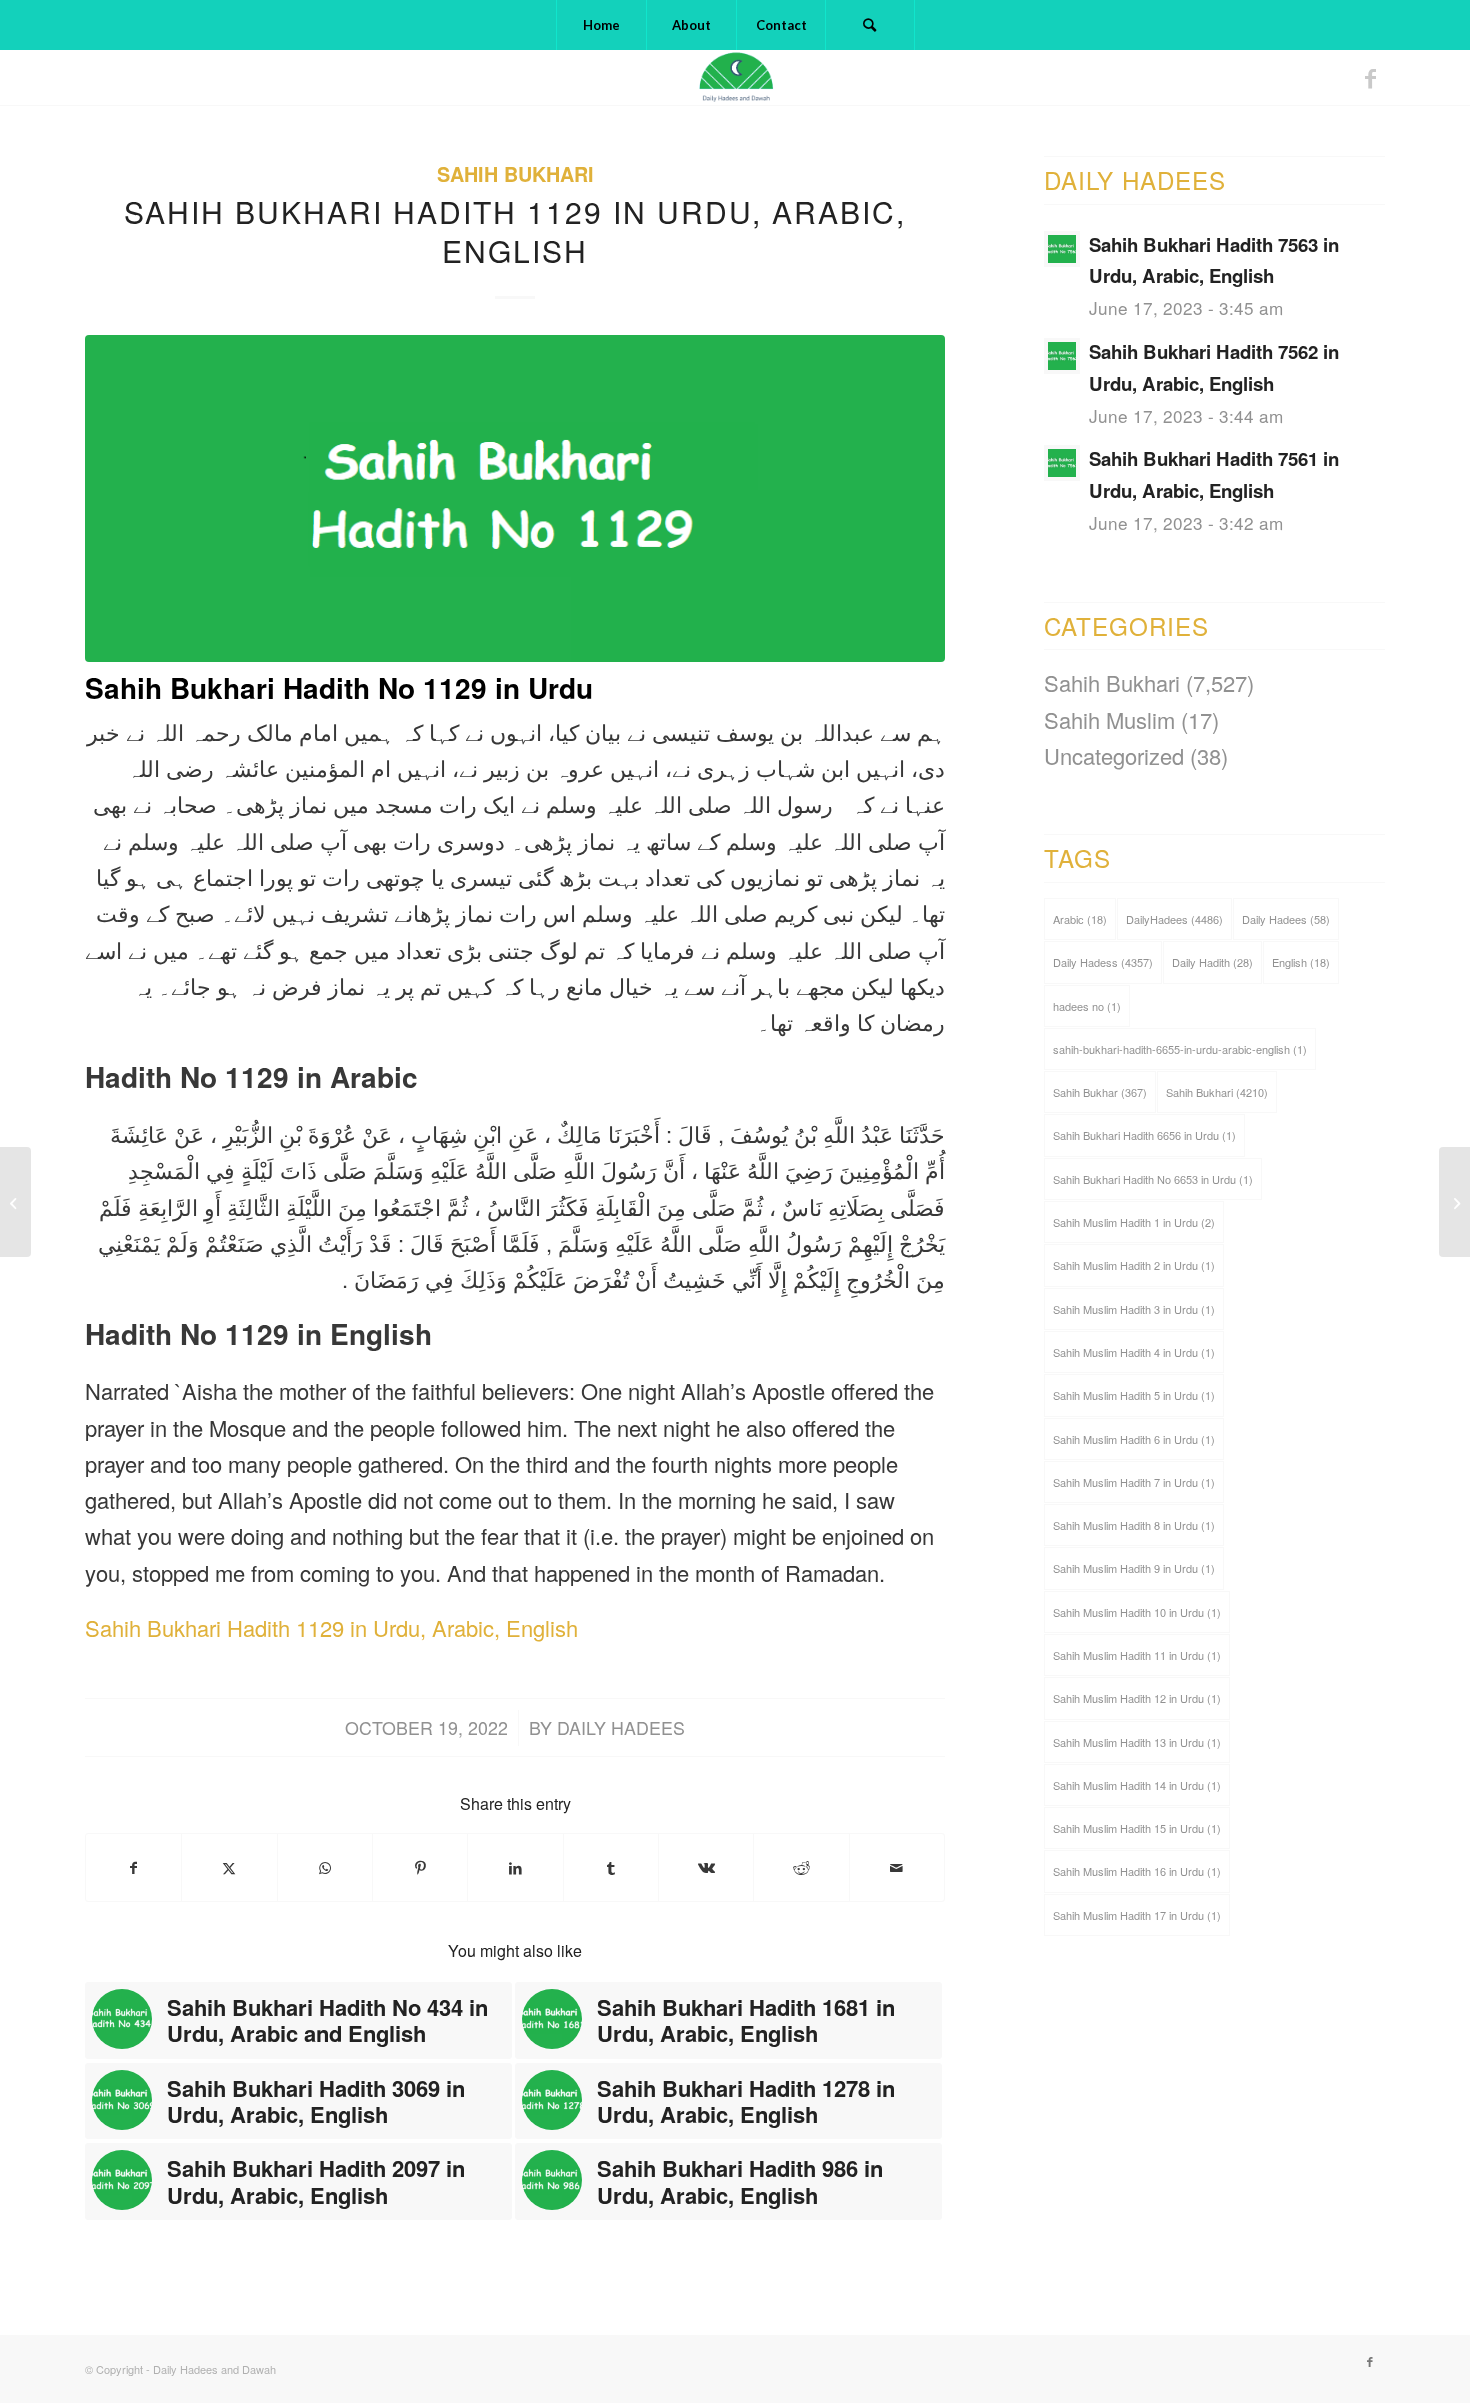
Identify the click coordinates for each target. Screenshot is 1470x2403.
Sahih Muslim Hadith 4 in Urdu (1134, 1352)
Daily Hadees (621, 1727)
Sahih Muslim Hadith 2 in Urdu (1134, 1265)
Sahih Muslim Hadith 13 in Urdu (1137, 1742)
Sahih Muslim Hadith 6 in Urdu (1134, 1439)
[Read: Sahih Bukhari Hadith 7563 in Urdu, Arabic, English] (1062, 249)
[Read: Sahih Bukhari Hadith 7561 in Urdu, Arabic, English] (1062, 463)
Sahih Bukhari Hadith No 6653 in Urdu (1153, 1179)
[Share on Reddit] (801, 1867)
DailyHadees (1174, 919)
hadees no (1087, 1006)
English (1301, 962)
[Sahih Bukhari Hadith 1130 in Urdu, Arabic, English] (1454, 1202)
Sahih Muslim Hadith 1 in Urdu (1134, 1222)
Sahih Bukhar (1100, 1092)
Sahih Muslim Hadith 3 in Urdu (1134, 1309)
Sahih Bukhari (515, 174)
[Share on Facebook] (133, 1867)
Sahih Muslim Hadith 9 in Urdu (1134, 1568)
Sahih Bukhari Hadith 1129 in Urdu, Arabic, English (331, 1627)
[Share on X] (229, 1867)
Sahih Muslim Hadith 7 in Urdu (1134, 1482)
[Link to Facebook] (1370, 78)
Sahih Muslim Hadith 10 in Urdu (1137, 1612)
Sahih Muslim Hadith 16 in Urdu (1137, 1871)
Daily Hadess (1103, 962)
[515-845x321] (515, 498)
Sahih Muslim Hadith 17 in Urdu (1137, 1915)
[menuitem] (601, 25)
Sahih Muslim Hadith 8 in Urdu (1134, 1525)
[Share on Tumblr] (611, 1867)
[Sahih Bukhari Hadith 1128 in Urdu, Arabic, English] (15, 1202)
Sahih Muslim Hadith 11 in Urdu (1137, 1655)
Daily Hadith (1212, 962)
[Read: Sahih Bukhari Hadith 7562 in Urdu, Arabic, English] (1062, 356)
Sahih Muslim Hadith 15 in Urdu (1137, 1828)
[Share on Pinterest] (420, 1867)
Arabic (1080, 919)
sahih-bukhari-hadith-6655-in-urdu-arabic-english (1180, 1049)
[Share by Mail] (897, 1867)
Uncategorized (1114, 755)
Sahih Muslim (1109, 719)
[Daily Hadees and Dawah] (735, 77)
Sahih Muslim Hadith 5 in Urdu (1134, 1395)
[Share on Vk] (706, 1867)
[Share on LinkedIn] (515, 1867)
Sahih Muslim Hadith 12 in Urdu (1137, 1698)
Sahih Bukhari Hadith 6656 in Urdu (1144, 1135)
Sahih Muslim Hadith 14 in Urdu (1137, 1785)
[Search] (870, 25)
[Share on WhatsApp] (325, 1867)
